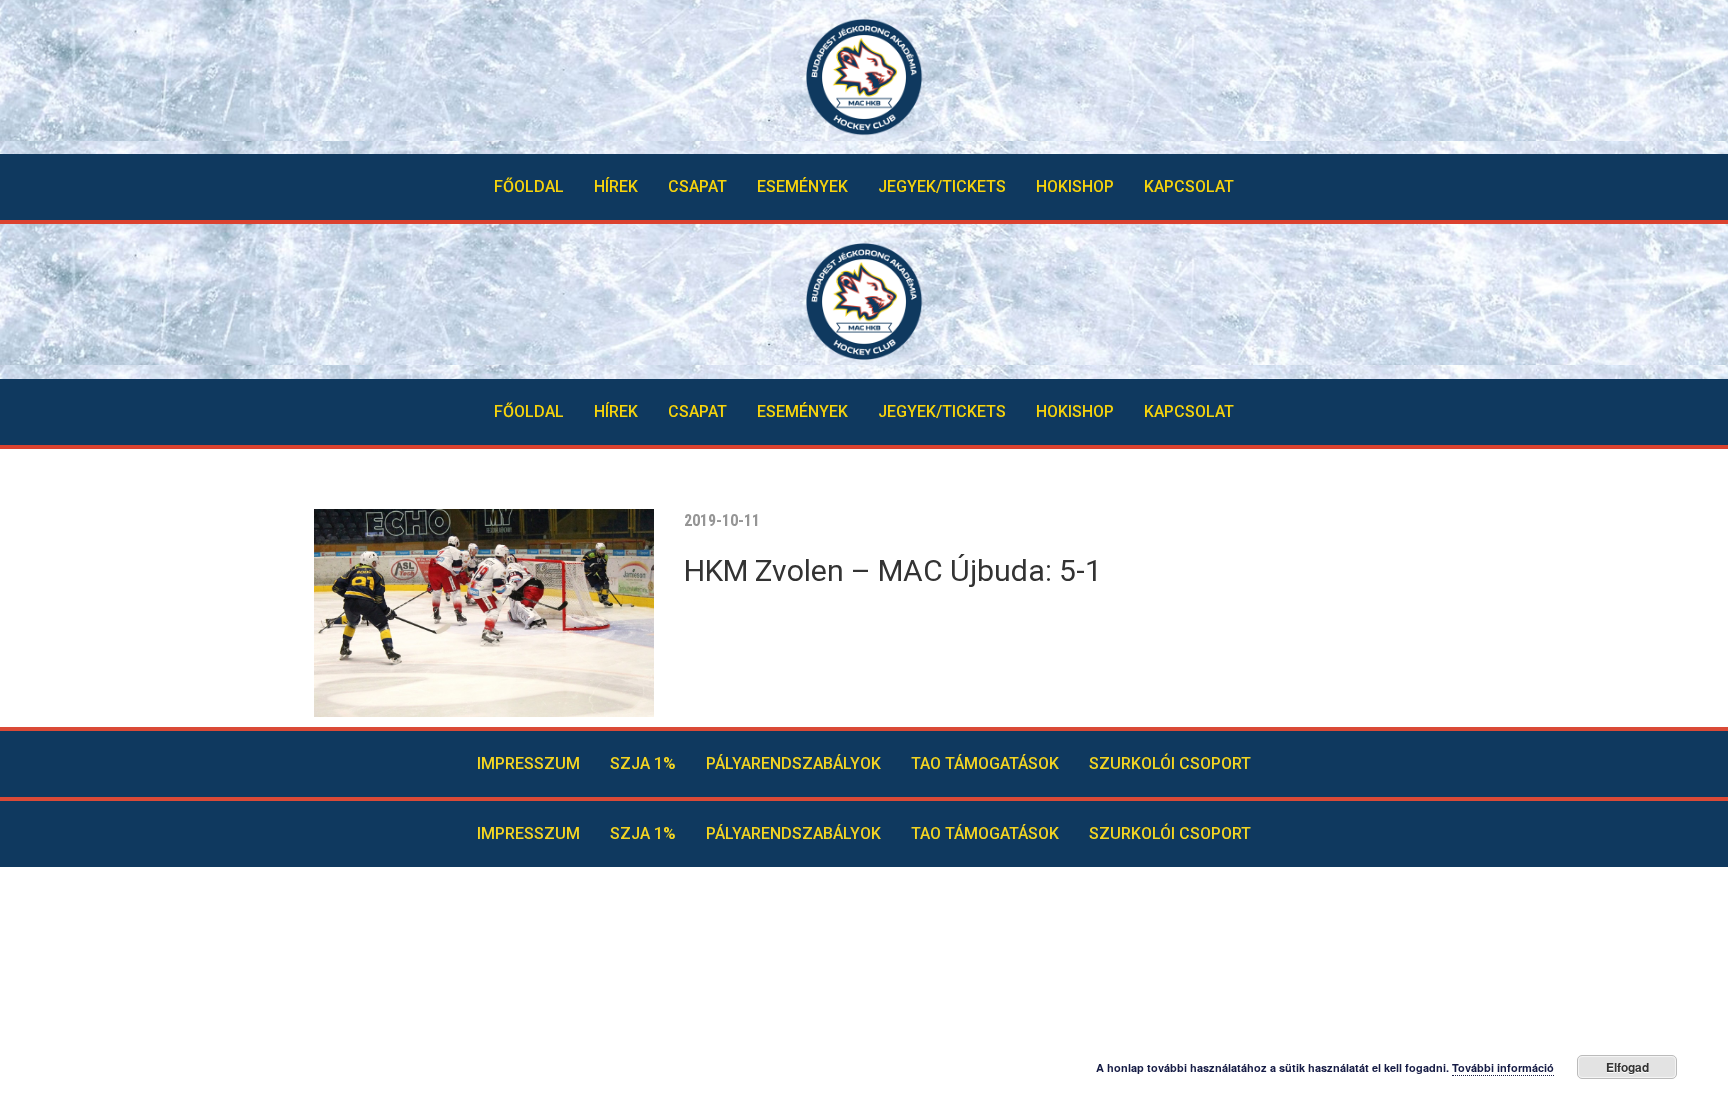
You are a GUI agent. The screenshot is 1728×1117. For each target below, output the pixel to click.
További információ (1503, 1067)
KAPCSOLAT (1189, 186)
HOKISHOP (1075, 186)
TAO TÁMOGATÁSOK (985, 763)
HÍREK (616, 186)
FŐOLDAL (529, 186)
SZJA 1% (643, 763)
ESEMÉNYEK (802, 186)
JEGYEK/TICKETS (942, 186)
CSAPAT (697, 186)
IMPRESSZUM (528, 763)
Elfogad (1627, 1067)
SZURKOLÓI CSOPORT (1170, 763)
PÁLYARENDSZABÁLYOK (793, 763)
